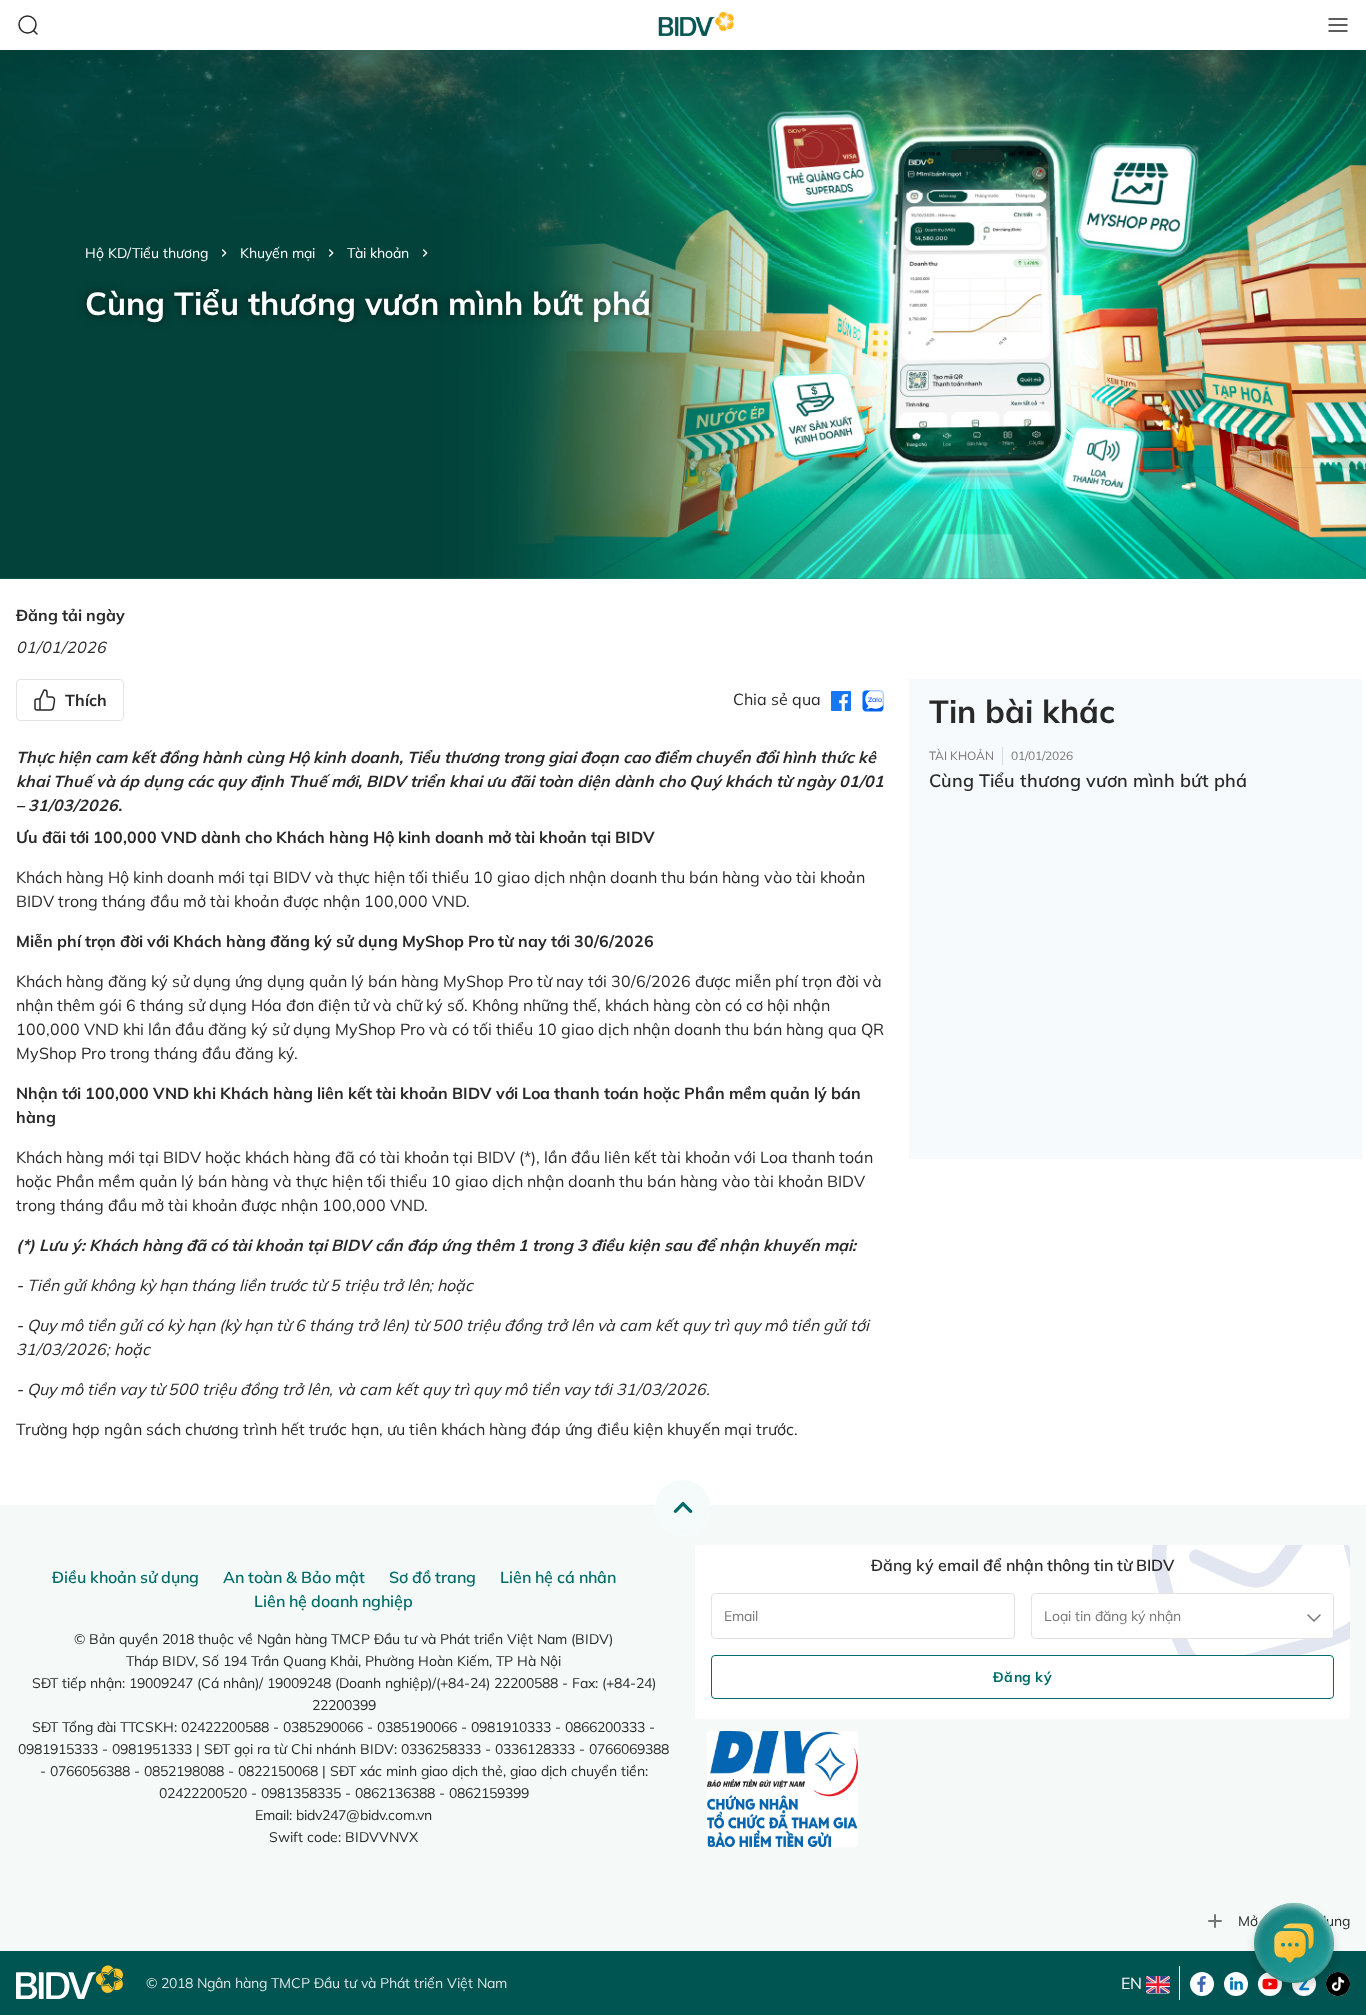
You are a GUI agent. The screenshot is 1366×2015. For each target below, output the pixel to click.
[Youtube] (1270, 1982)
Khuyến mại (277, 253)
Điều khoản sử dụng (125, 1577)
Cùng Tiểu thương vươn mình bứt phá (1088, 780)
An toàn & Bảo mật (294, 1577)
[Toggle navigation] (1338, 25)
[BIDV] (71, 1982)
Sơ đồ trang (432, 1577)
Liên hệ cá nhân (558, 1577)
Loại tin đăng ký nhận (1112, 1616)
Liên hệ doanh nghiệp (333, 1601)
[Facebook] (1202, 1982)
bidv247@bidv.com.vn (364, 1815)
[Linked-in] (1236, 1982)
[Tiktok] (1338, 1982)
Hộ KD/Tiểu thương (146, 253)
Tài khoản (378, 253)
